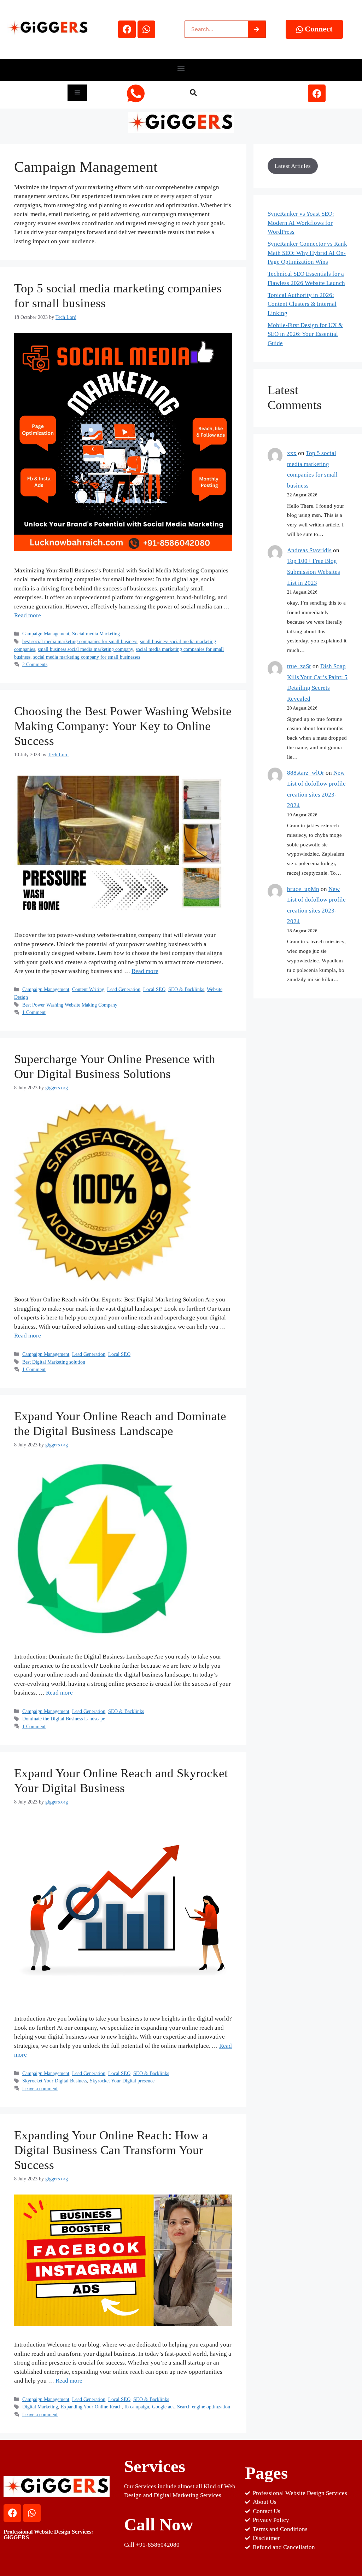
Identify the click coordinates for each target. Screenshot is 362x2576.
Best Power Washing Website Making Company (70, 1005)
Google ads (163, 2407)
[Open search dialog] (193, 93)
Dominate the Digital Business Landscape (64, 1719)
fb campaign (137, 2407)
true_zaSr (299, 666)
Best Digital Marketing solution (54, 1362)
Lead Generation (124, 989)
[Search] (257, 29)
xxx (292, 453)
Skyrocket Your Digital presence (122, 2081)
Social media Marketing (96, 634)
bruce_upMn (303, 889)
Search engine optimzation (204, 2407)
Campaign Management (46, 634)
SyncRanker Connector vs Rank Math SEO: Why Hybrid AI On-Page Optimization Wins (307, 253)
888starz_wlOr (306, 773)
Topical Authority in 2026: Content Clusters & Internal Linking (302, 304)
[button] (181, 68)
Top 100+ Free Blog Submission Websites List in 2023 (314, 572)
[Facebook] (127, 29)
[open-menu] (77, 93)
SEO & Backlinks (186, 989)
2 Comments (35, 664)
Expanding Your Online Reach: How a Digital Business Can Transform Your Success (111, 2150)
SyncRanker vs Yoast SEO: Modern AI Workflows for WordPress (301, 223)
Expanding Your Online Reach (91, 2407)
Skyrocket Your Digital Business (55, 2081)
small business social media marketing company (85, 649)
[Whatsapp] (146, 29)
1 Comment (34, 1012)
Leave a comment (40, 2088)
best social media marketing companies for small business (80, 641)
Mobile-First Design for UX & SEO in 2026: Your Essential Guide (305, 334)
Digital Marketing (40, 2407)
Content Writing (88, 989)
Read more (28, 615)
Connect (319, 29)
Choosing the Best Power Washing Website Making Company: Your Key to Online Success (123, 726)
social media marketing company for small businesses (87, 657)
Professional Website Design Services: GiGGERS (48, 2534)
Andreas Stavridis (309, 550)
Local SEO (154, 989)
